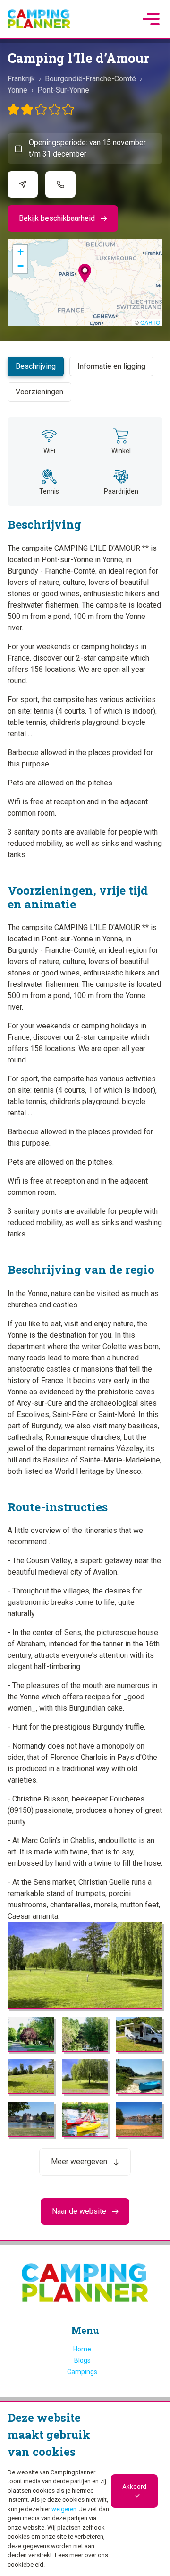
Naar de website (79, 2211)
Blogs (82, 2360)
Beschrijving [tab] (36, 366)
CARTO (150, 322)
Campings (82, 2372)
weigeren (64, 2509)
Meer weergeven (79, 2162)
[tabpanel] (85, 1296)
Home (82, 2349)
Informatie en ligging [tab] (111, 366)
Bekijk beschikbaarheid (57, 218)
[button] (85, 274)
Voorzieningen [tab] (39, 392)
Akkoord (134, 2486)
